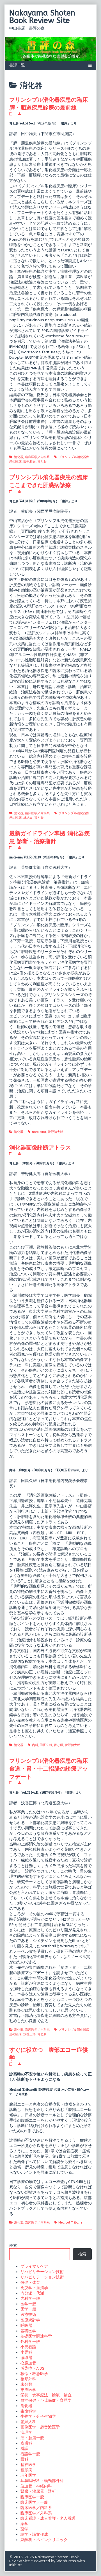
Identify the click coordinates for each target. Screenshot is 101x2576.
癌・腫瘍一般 (32, 2438)
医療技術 (28, 2315)
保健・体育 (30, 2283)
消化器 (19, 457)
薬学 (24, 2524)
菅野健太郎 (55, 1132)
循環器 (26, 2358)
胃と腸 (42, 462)
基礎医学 (28, 2331)
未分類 (26, 2384)
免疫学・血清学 (34, 2288)
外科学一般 (30, 2342)
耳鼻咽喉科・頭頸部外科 (42, 2481)
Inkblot (16, 2565)
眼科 (24, 2459)
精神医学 (28, 2465)
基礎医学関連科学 (36, 2336)
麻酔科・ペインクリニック (44, 2540)
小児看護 (28, 2347)
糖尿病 (26, 2470)
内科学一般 (30, 2299)
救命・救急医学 (34, 2374)
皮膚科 (26, 2443)
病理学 (26, 2433)
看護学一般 (30, 2454)
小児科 (26, 2352)
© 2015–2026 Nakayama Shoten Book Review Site (44, 2559)
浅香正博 (29, 2034)
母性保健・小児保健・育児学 (46, 2400)
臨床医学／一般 (34, 2502)
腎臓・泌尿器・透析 (38, 2491)
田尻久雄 (46, 1745)
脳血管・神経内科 (36, 2486)
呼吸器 (26, 2326)
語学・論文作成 (34, 2534)
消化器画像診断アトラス (40, 1147)
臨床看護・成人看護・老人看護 (48, 2518)
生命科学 (28, 2411)
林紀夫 (28, 818)
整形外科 (28, 2379)
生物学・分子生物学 (38, 2417)
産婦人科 (28, 2422)
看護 (24, 2449)
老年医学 (28, 2475)
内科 (35, 1745)
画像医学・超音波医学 (40, 2427)
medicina (39, 1132)
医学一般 (28, 2304)
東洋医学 (28, 2390)
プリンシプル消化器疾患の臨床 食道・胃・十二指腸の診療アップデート (51, 1769)
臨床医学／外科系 (36, 2513)
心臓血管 (28, 2363)
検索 (13, 2246)
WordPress (66, 2561)
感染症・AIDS (32, 2368)
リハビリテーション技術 (42, 2272)
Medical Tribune (70, 2223)
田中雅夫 (29, 462)
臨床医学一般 (32, 2497)
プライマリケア (34, 2266)
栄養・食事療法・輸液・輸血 (46, 2395)
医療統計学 (30, 2320)
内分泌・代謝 (32, 2293)
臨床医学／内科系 (37, 457)
